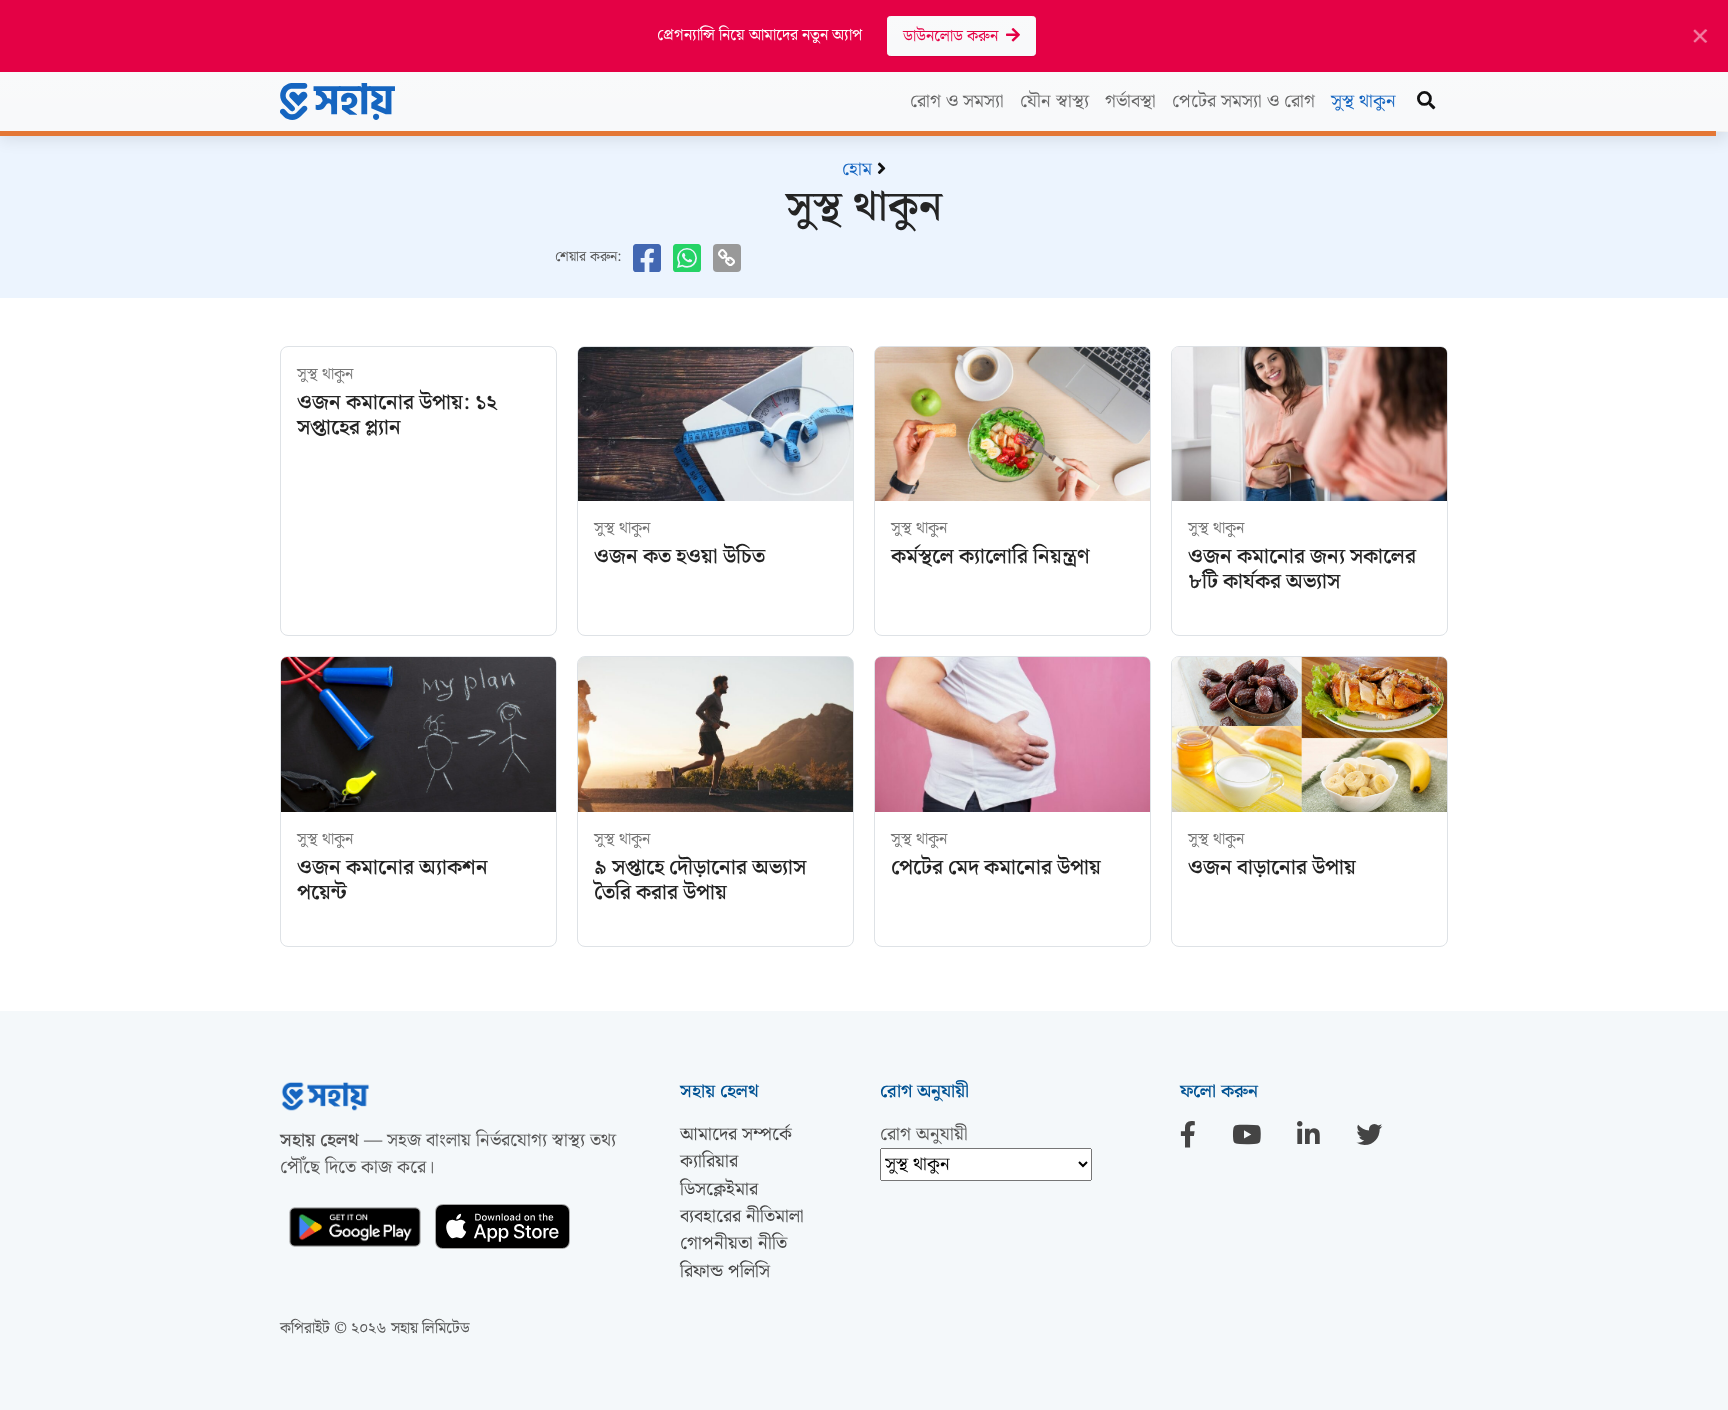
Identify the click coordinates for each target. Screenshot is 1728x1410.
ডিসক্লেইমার (719, 1189)
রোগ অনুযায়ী (924, 1134)
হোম (857, 169)
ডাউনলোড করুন (954, 36)
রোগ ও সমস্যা (957, 101)
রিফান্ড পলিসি (725, 1271)
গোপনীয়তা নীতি (733, 1243)
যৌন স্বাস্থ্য (1054, 101)
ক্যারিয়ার (709, 1161)
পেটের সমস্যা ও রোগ (1243, 101)
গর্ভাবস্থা (1130, 101)
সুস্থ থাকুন (1363, 101)
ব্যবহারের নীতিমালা (742, 1216)
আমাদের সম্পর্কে (736, 1134)
